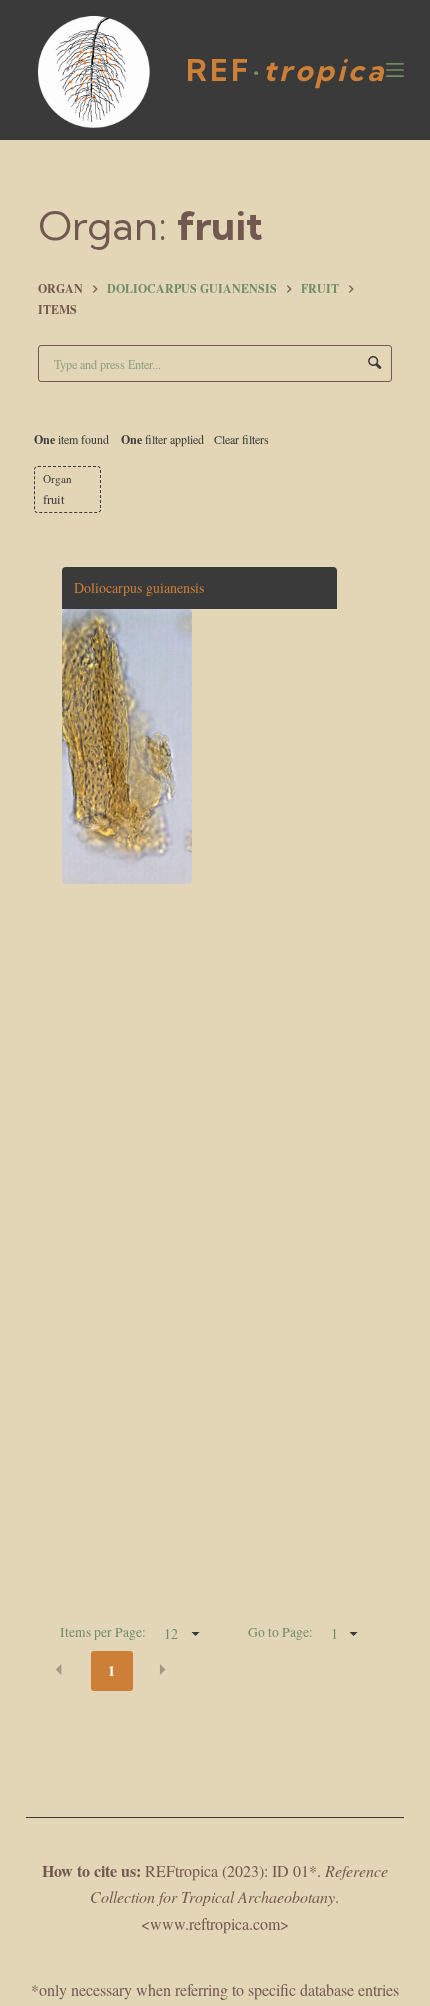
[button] (59, 1669)
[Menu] (395, 70)
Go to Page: (280, 1632)
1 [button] (111, 1670)
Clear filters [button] (241, 439)
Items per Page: (103, 1632)
